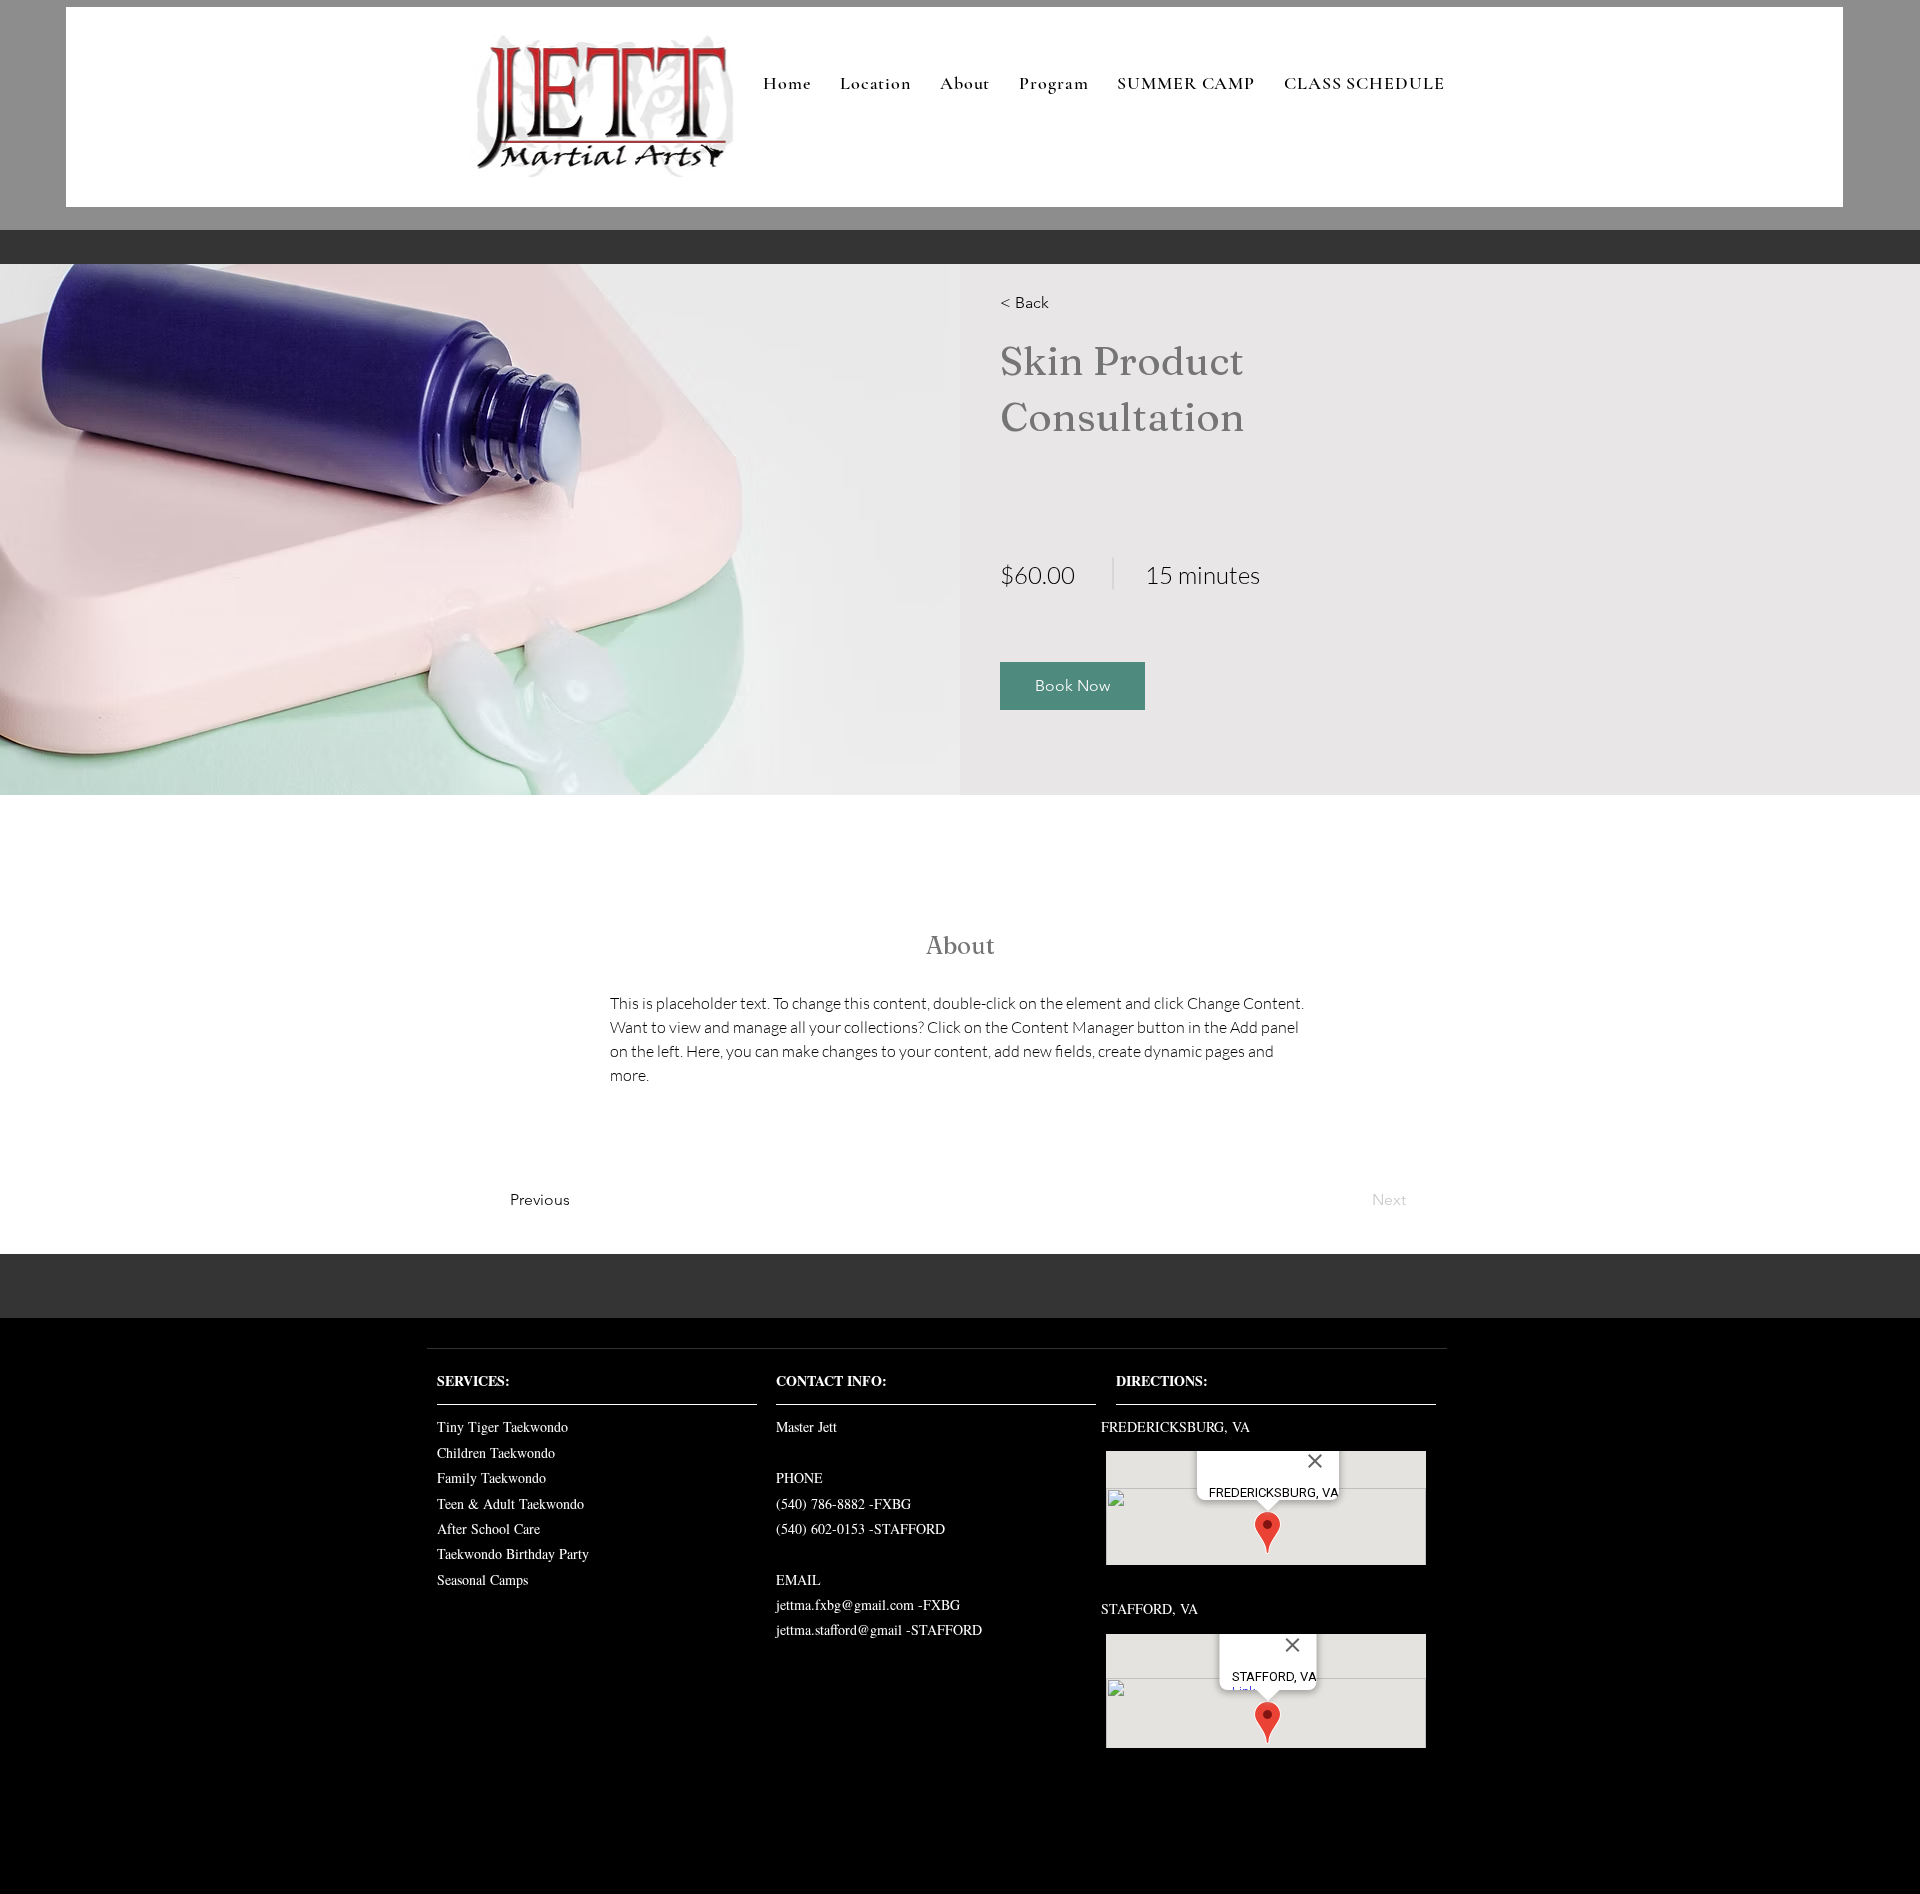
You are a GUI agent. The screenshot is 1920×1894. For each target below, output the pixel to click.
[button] (1072, 686)
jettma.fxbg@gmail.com (845, 1604)
